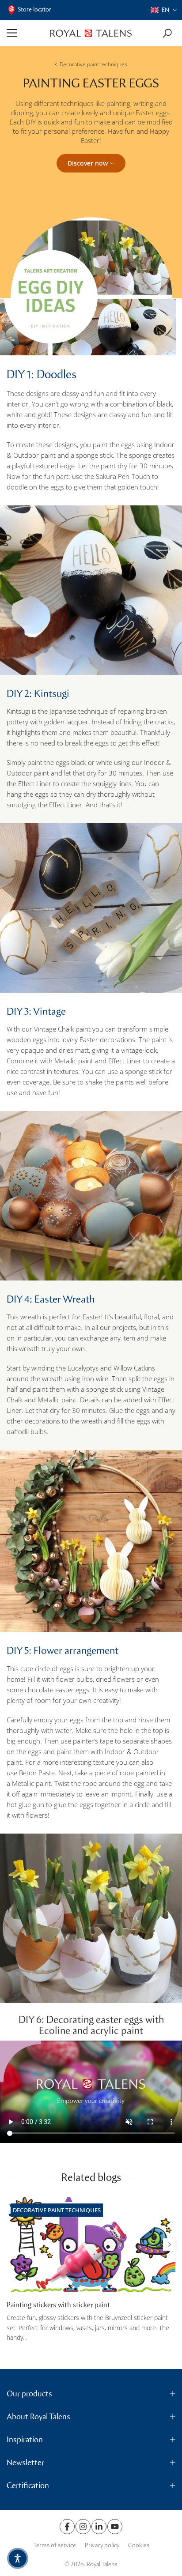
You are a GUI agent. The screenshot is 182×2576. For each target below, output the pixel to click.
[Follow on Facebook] (67, 2527)
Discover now (88, 163)
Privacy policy (102, 2545)
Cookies (139, 2545)
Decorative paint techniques (93, 64)
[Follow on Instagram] (83, 2527)
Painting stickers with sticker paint (58, 2305)
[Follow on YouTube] (115, 2527)
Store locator (34, 9)
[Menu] (25, 33)
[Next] (169, 2245)
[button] (164, 10)
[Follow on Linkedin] (99, 2527)
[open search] (167, 33)
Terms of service (55, 2545)
